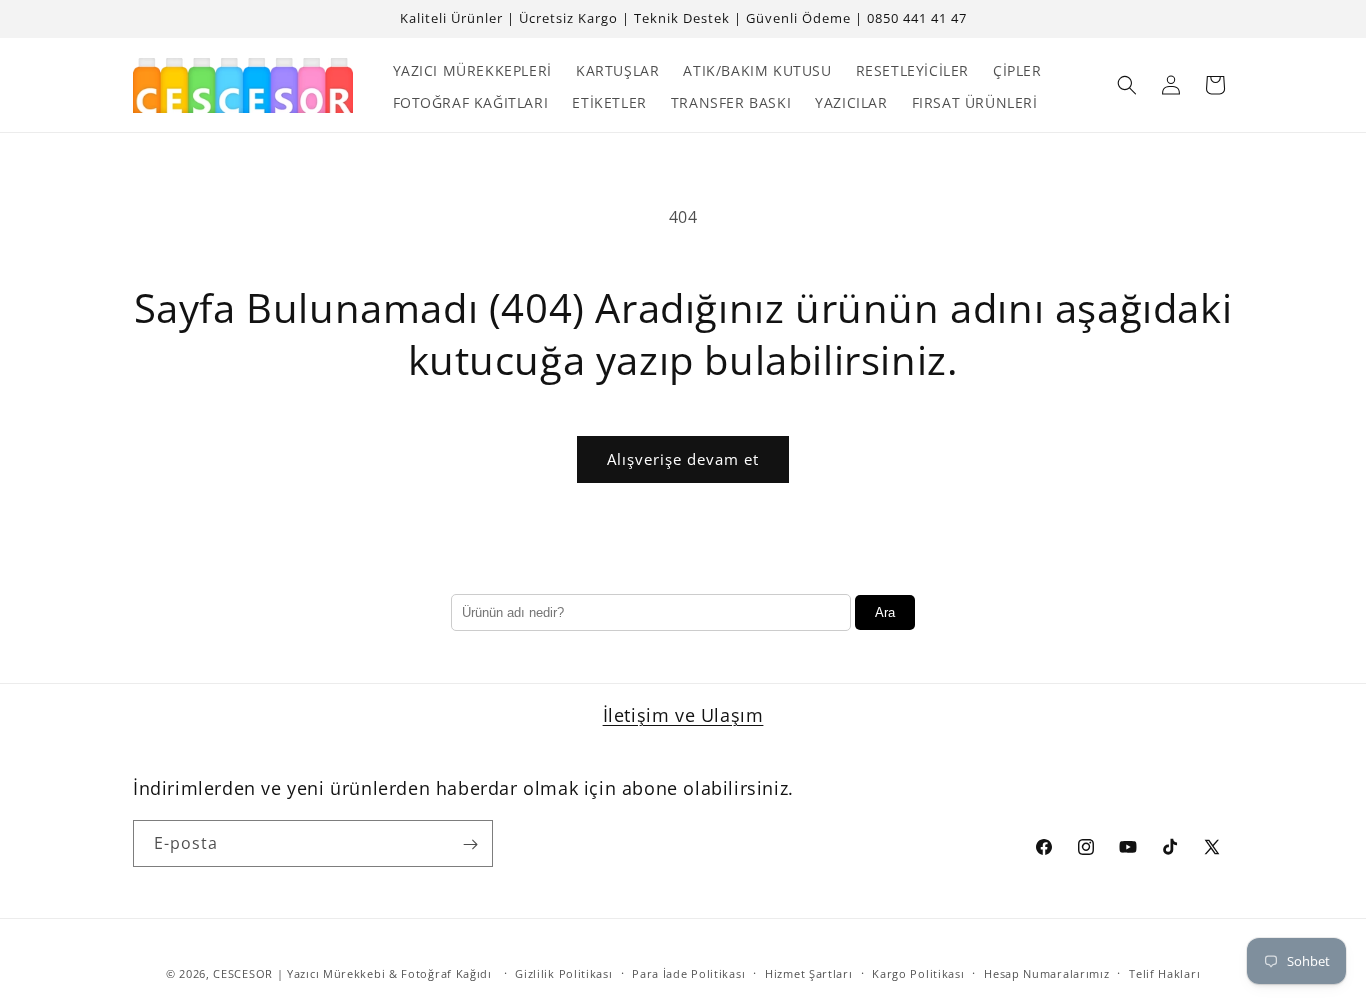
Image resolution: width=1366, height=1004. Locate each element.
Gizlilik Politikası (563, 972)
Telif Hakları (1164, 972)
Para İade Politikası (688, 972)
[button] (1127, 85)
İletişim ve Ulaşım (683, 715)
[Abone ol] (470, 844)
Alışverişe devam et (683, 459)
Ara (885, 612)
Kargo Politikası (918, 972)
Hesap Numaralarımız (1046, 972)
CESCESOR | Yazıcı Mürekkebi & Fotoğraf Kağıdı (352, 973)
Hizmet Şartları (809, 972)
